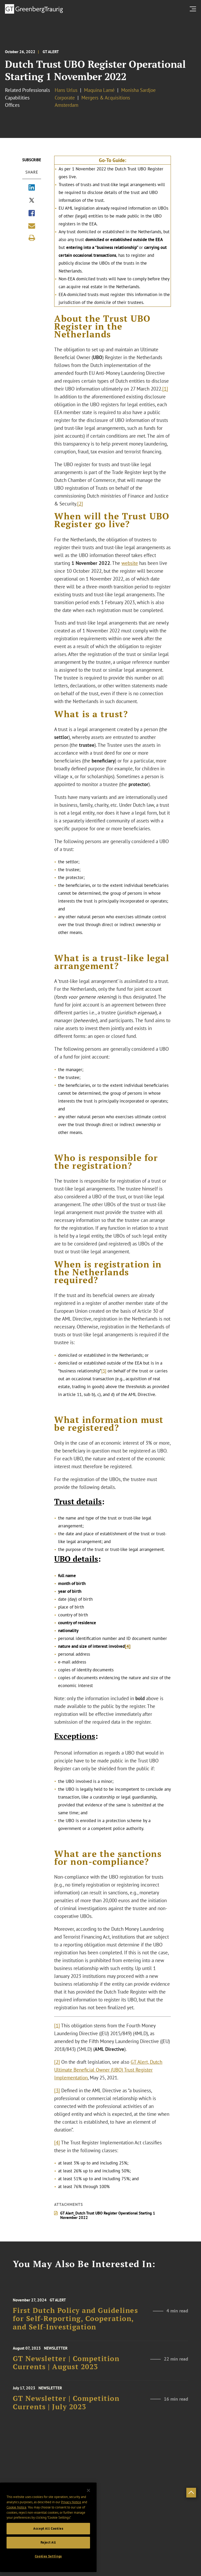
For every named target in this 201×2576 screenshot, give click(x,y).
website (130, 563)
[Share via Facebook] (32, 214)
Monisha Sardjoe (138, 90)
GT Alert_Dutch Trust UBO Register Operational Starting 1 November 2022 (108, 2215)
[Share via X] (32, 201)
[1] (165, 389)
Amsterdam (66, 105)
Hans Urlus (66, 90)
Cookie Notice (16, 2507)
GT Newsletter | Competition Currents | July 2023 (66, 2403)
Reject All (48, 2542)
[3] (104, 1371)
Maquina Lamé (99, 90)
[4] (128, 1646)
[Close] (88, 2490)
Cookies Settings (48, 2556)
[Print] (32, 238)
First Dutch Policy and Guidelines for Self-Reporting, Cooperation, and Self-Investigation (76, 2319)
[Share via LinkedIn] (32, 188)
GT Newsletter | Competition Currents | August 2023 (66, 2363)
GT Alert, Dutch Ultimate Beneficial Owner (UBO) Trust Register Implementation (108, 2070)
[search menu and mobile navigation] (194, 9)
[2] (80, 504)
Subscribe (32, 160)
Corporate (65, 98)
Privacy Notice (71, 2502)
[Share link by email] (32, 226)
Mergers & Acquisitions (106, 98)
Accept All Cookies (48, 2528)
